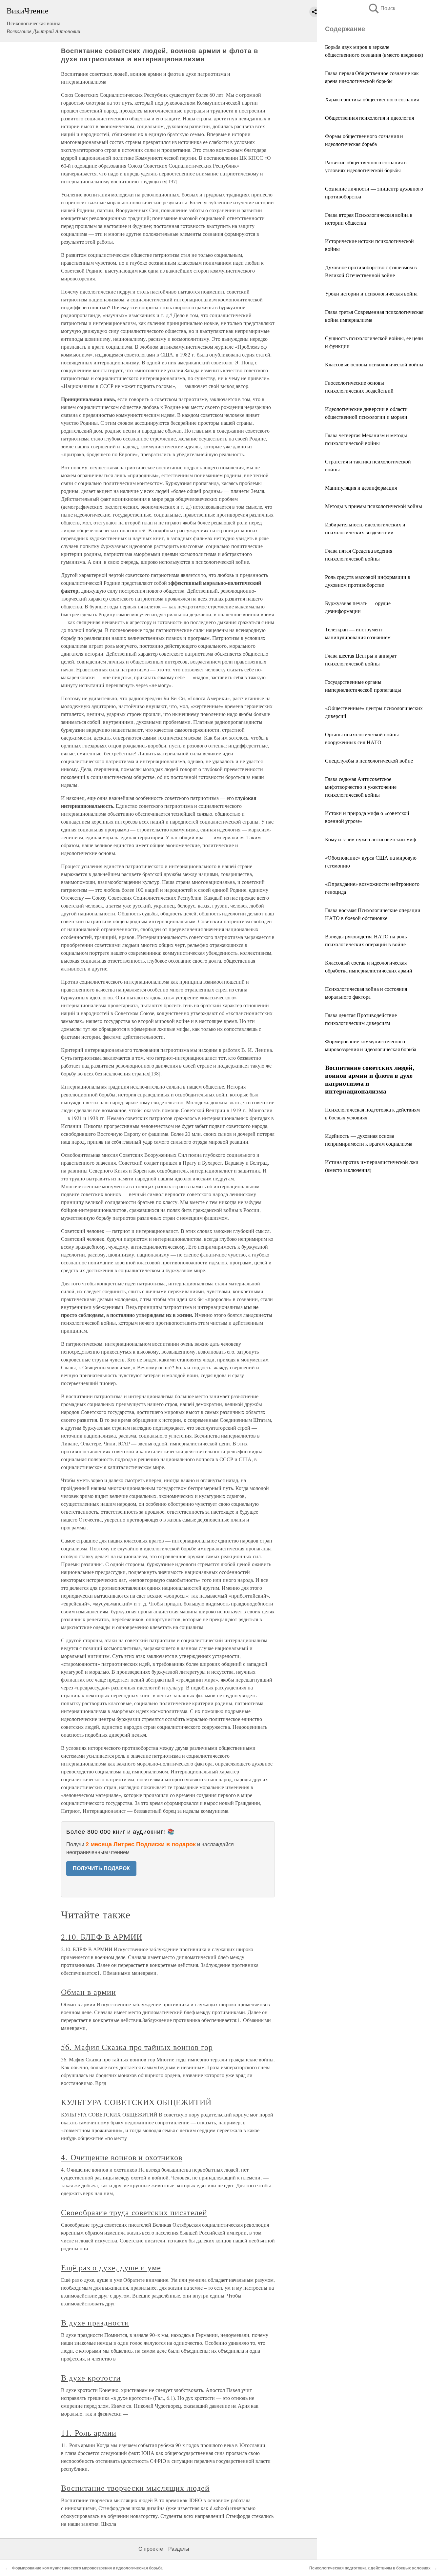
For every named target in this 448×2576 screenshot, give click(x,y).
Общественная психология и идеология (369, 118)
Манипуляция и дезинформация (361, 488)
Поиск (381, 8)
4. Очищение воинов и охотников (122, 2157)
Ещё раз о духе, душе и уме (111, 2267)
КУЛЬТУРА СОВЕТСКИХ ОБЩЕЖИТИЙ (136, 2102)
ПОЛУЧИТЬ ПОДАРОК (101, 1868)
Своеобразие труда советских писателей (134, 2212)
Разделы (179, 2549)
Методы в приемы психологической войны (374, 506)
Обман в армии (88, 1992)
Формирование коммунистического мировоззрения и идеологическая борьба (87, 2568)
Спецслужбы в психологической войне (369, 760)
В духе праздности (95, 2322)
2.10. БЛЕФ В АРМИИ (102, 1937)
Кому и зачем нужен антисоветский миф (370, 839)
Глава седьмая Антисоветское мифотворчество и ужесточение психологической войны (361, 787)
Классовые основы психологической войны (374, 364)
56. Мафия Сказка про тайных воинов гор (137, 2047)
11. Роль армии (89, 2433)
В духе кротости (91, 2378)
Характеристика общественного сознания (372, 99)
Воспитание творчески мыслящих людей (135, 2488)
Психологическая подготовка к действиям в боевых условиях (370, 2568)
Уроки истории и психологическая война (371, 293)
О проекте (151, 2549)
